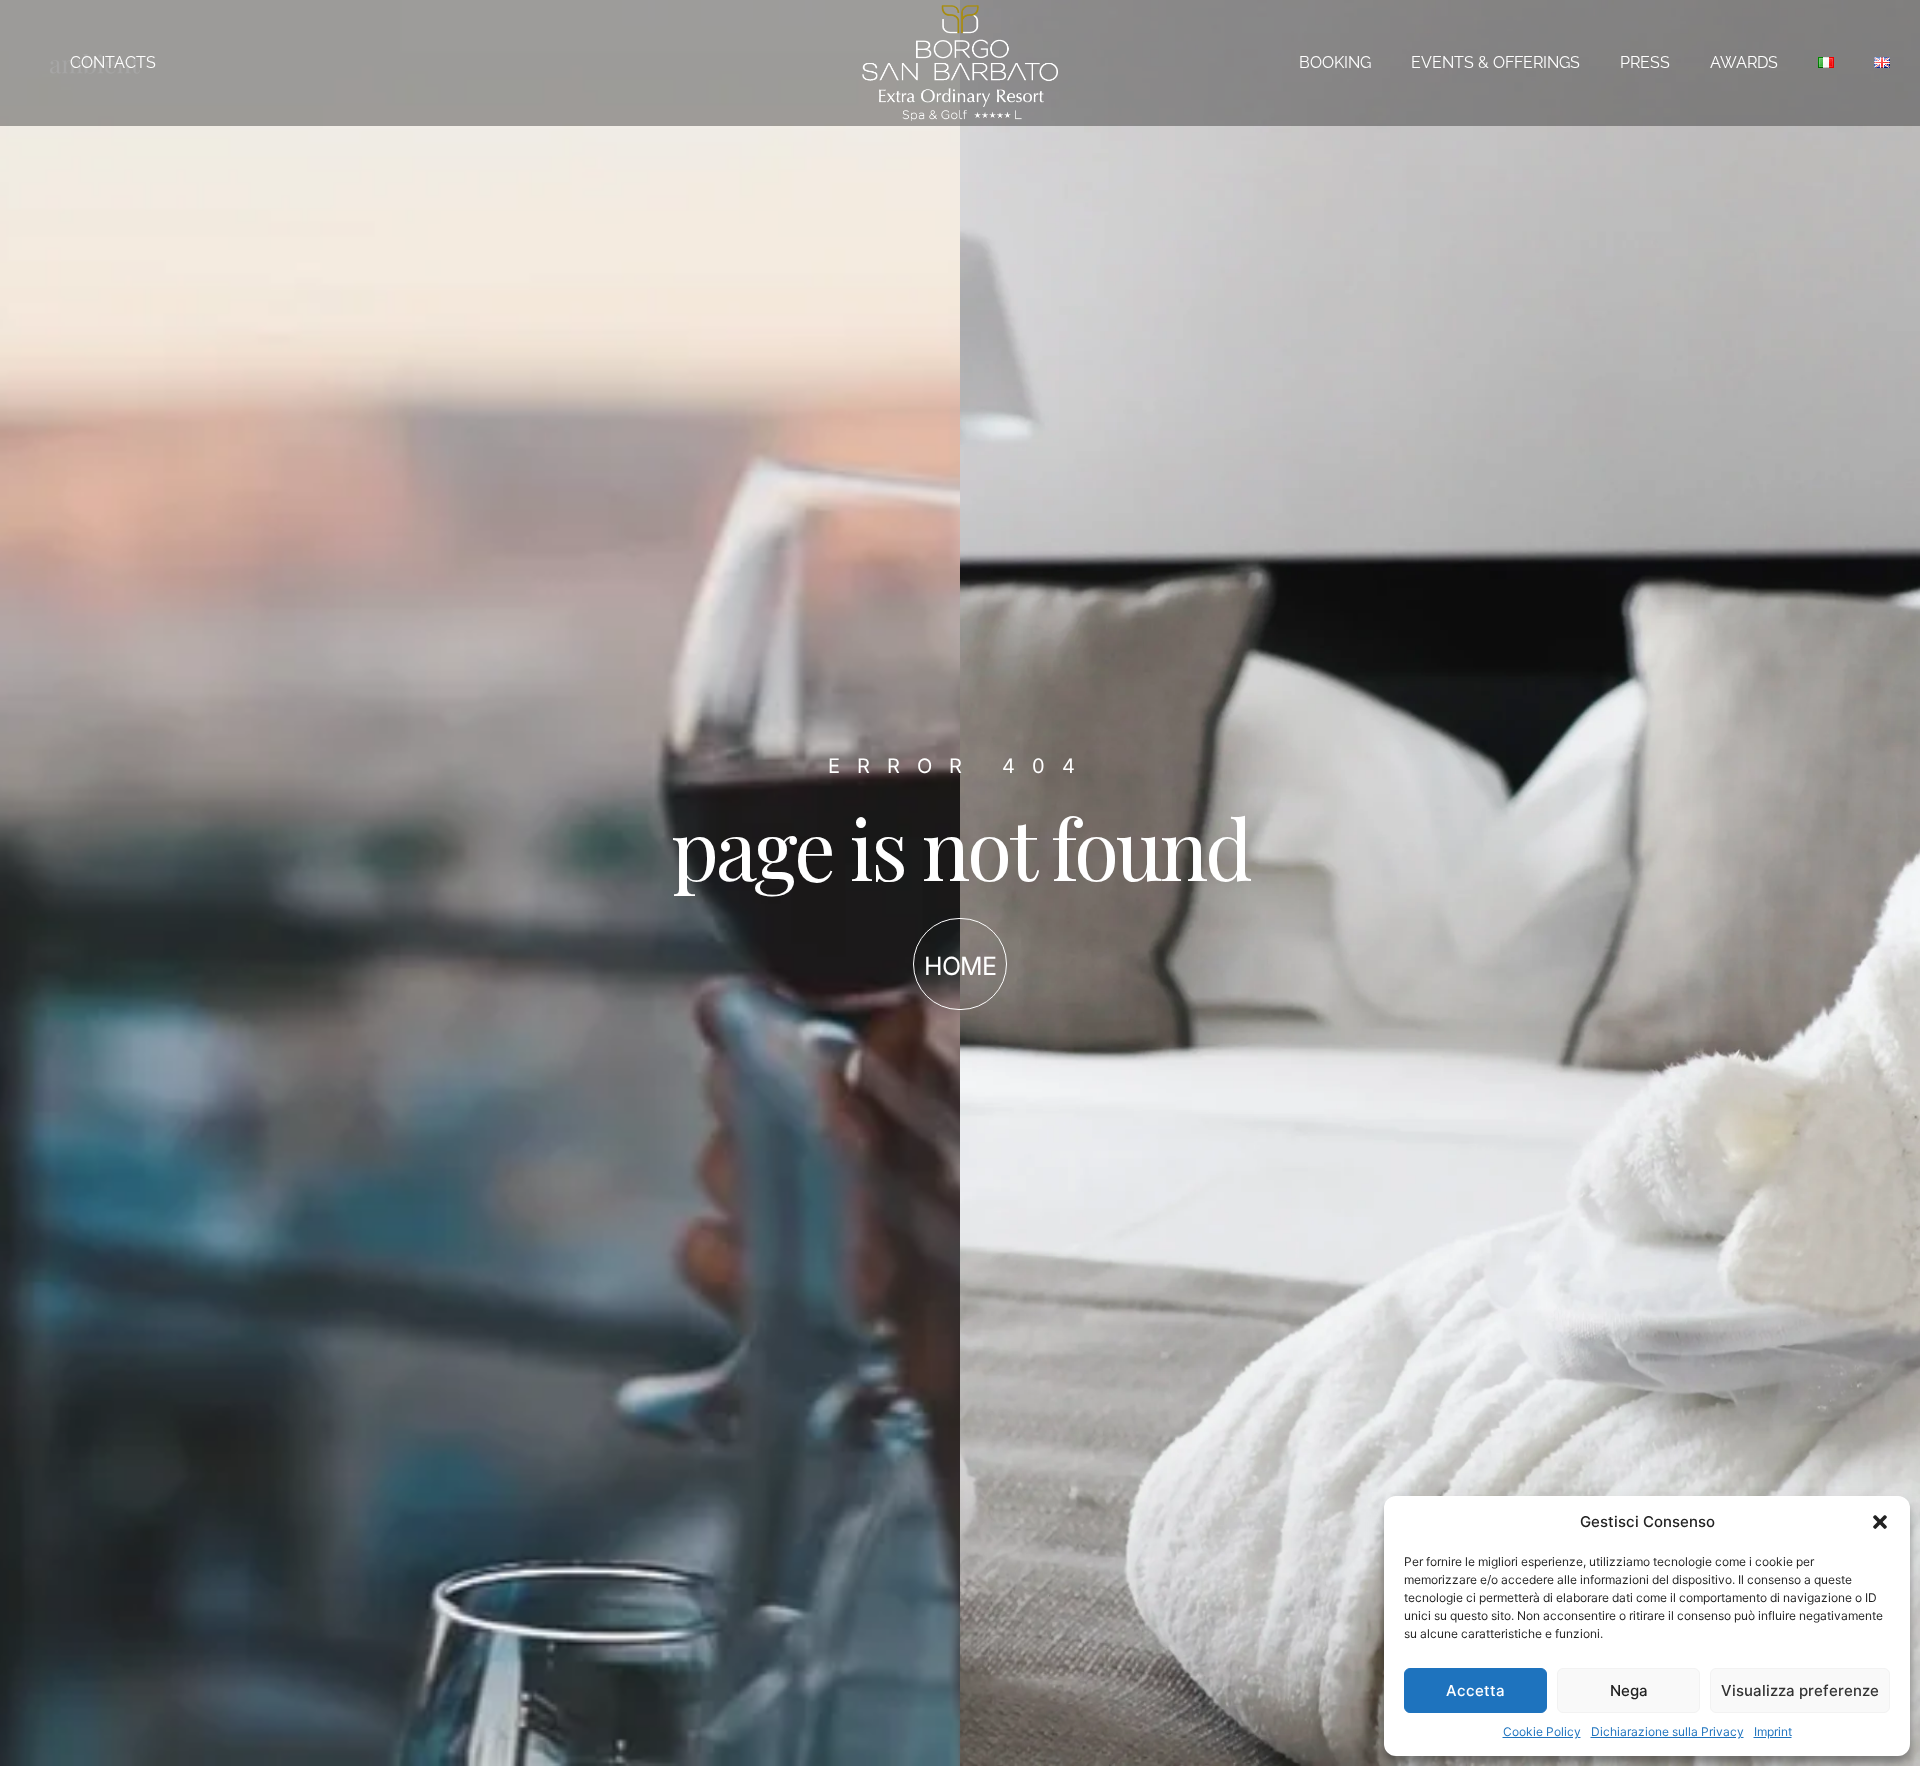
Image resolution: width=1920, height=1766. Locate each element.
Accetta (1475, 1690)
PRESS (1645, 62)
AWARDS (1744, 62)
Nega (1629, 1690)
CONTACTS (113, 62)
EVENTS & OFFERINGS (1495, 62)
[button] (1880, 1522)
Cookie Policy (1542, 1731)
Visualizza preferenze (1800, 1690)
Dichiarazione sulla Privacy (1667, 1731)
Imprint (1773, 1731)
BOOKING (1335, 62)
